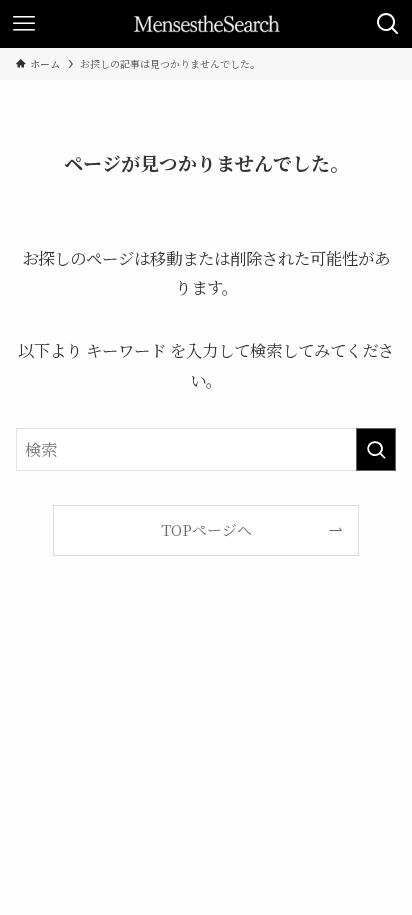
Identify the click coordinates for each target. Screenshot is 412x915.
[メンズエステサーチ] (206, 24)
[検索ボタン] (388, 24)
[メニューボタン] (24, 24)
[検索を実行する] (376, 449)
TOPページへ (206, 529)
